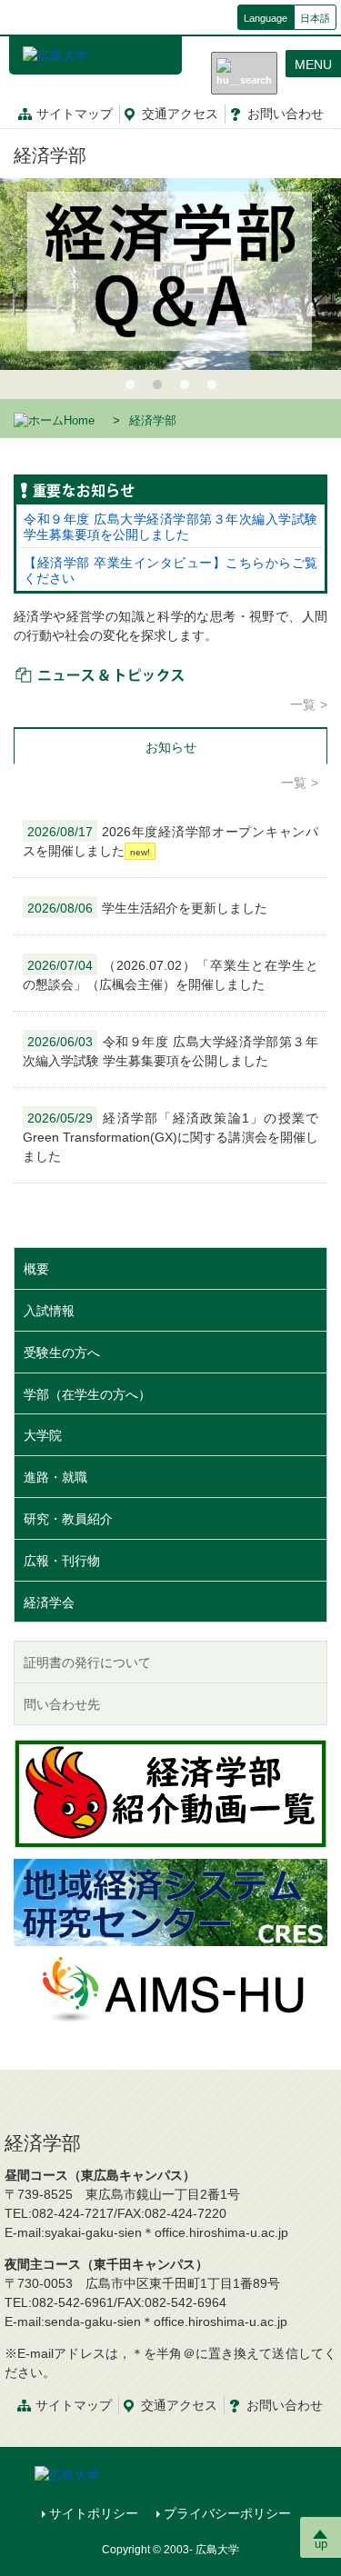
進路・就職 (55, 1477)
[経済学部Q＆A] (170, 274)
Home (79, 421)
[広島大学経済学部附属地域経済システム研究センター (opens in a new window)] (170, 1902)
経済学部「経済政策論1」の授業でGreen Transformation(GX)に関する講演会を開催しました (170, 1137)
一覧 (303, 704)
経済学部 (50, 155)
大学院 (43, 1435)
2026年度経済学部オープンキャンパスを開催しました (170, 841)
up (321, 2544)
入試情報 (49, 1311)
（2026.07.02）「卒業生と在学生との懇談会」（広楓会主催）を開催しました (170, 975)
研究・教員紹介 (68, 1519)
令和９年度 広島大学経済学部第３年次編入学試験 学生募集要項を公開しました (170, 527)
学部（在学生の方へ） (87, 1394)
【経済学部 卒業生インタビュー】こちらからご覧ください (170, 570)
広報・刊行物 (62, 1561)
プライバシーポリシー (227, 2513)
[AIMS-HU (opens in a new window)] (171, 1988)
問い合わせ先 (62, 1704)
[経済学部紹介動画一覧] (170, 1793)
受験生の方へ (62, 1353)
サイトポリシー (94, 2513)
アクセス (180, 114)
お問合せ (286, 114)
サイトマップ (75, 114)
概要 (36, 1269)
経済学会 (49, 1603)
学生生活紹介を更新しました (147, 908)
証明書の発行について (87, 1662)
